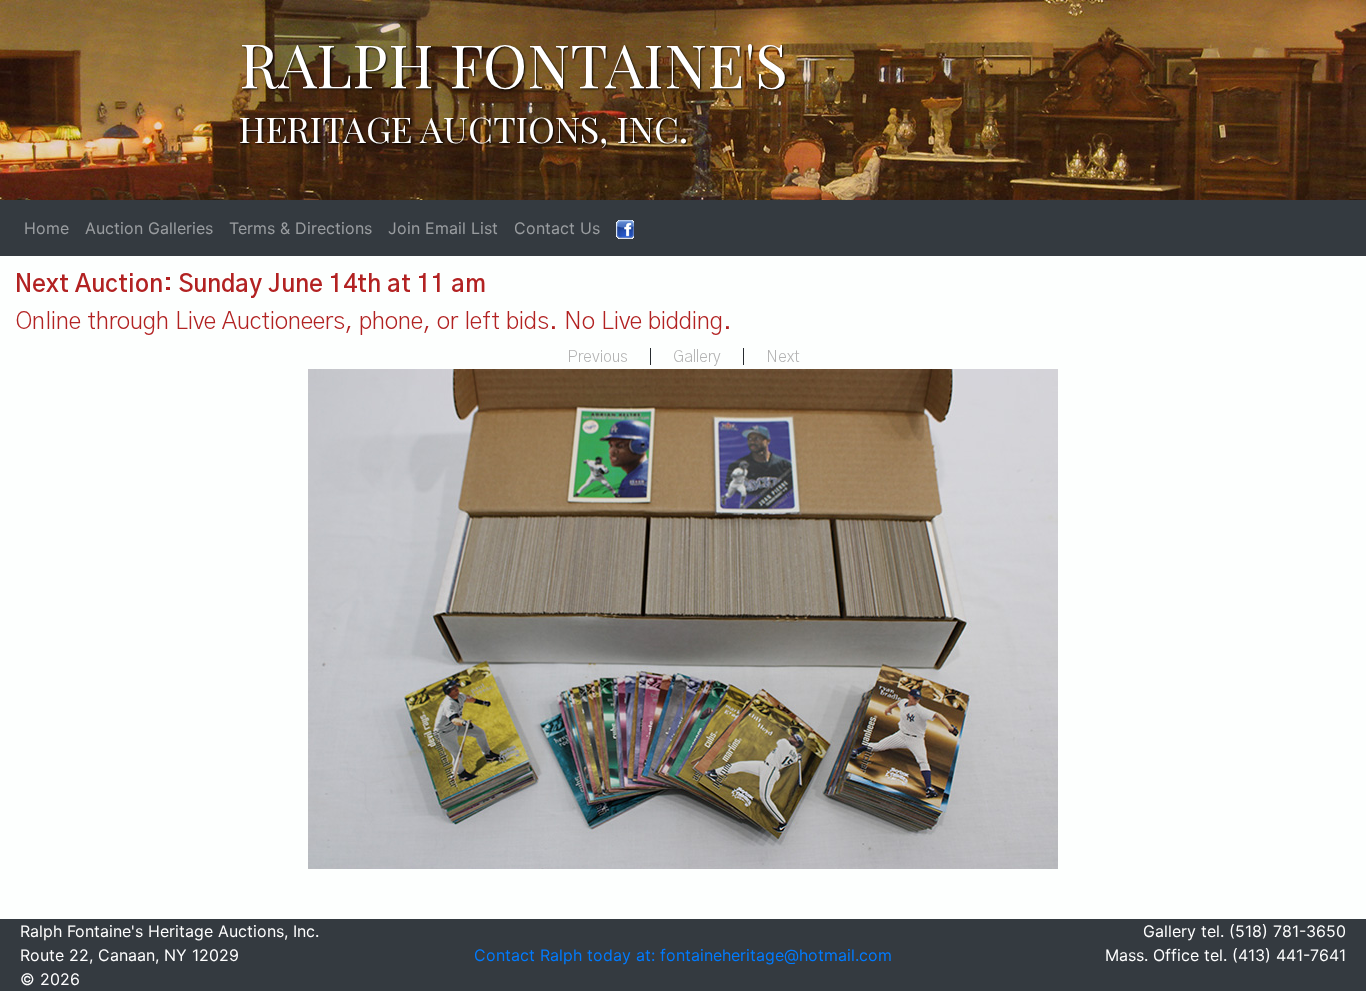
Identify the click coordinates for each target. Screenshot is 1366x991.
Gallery (697, 357)
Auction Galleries (149, 228)
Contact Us (557, 228)
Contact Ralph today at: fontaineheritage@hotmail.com (683, 955)
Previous (597, 357)
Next (783, 357)
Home (46, 228)
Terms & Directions (300, 228)
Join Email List (443, 228)
